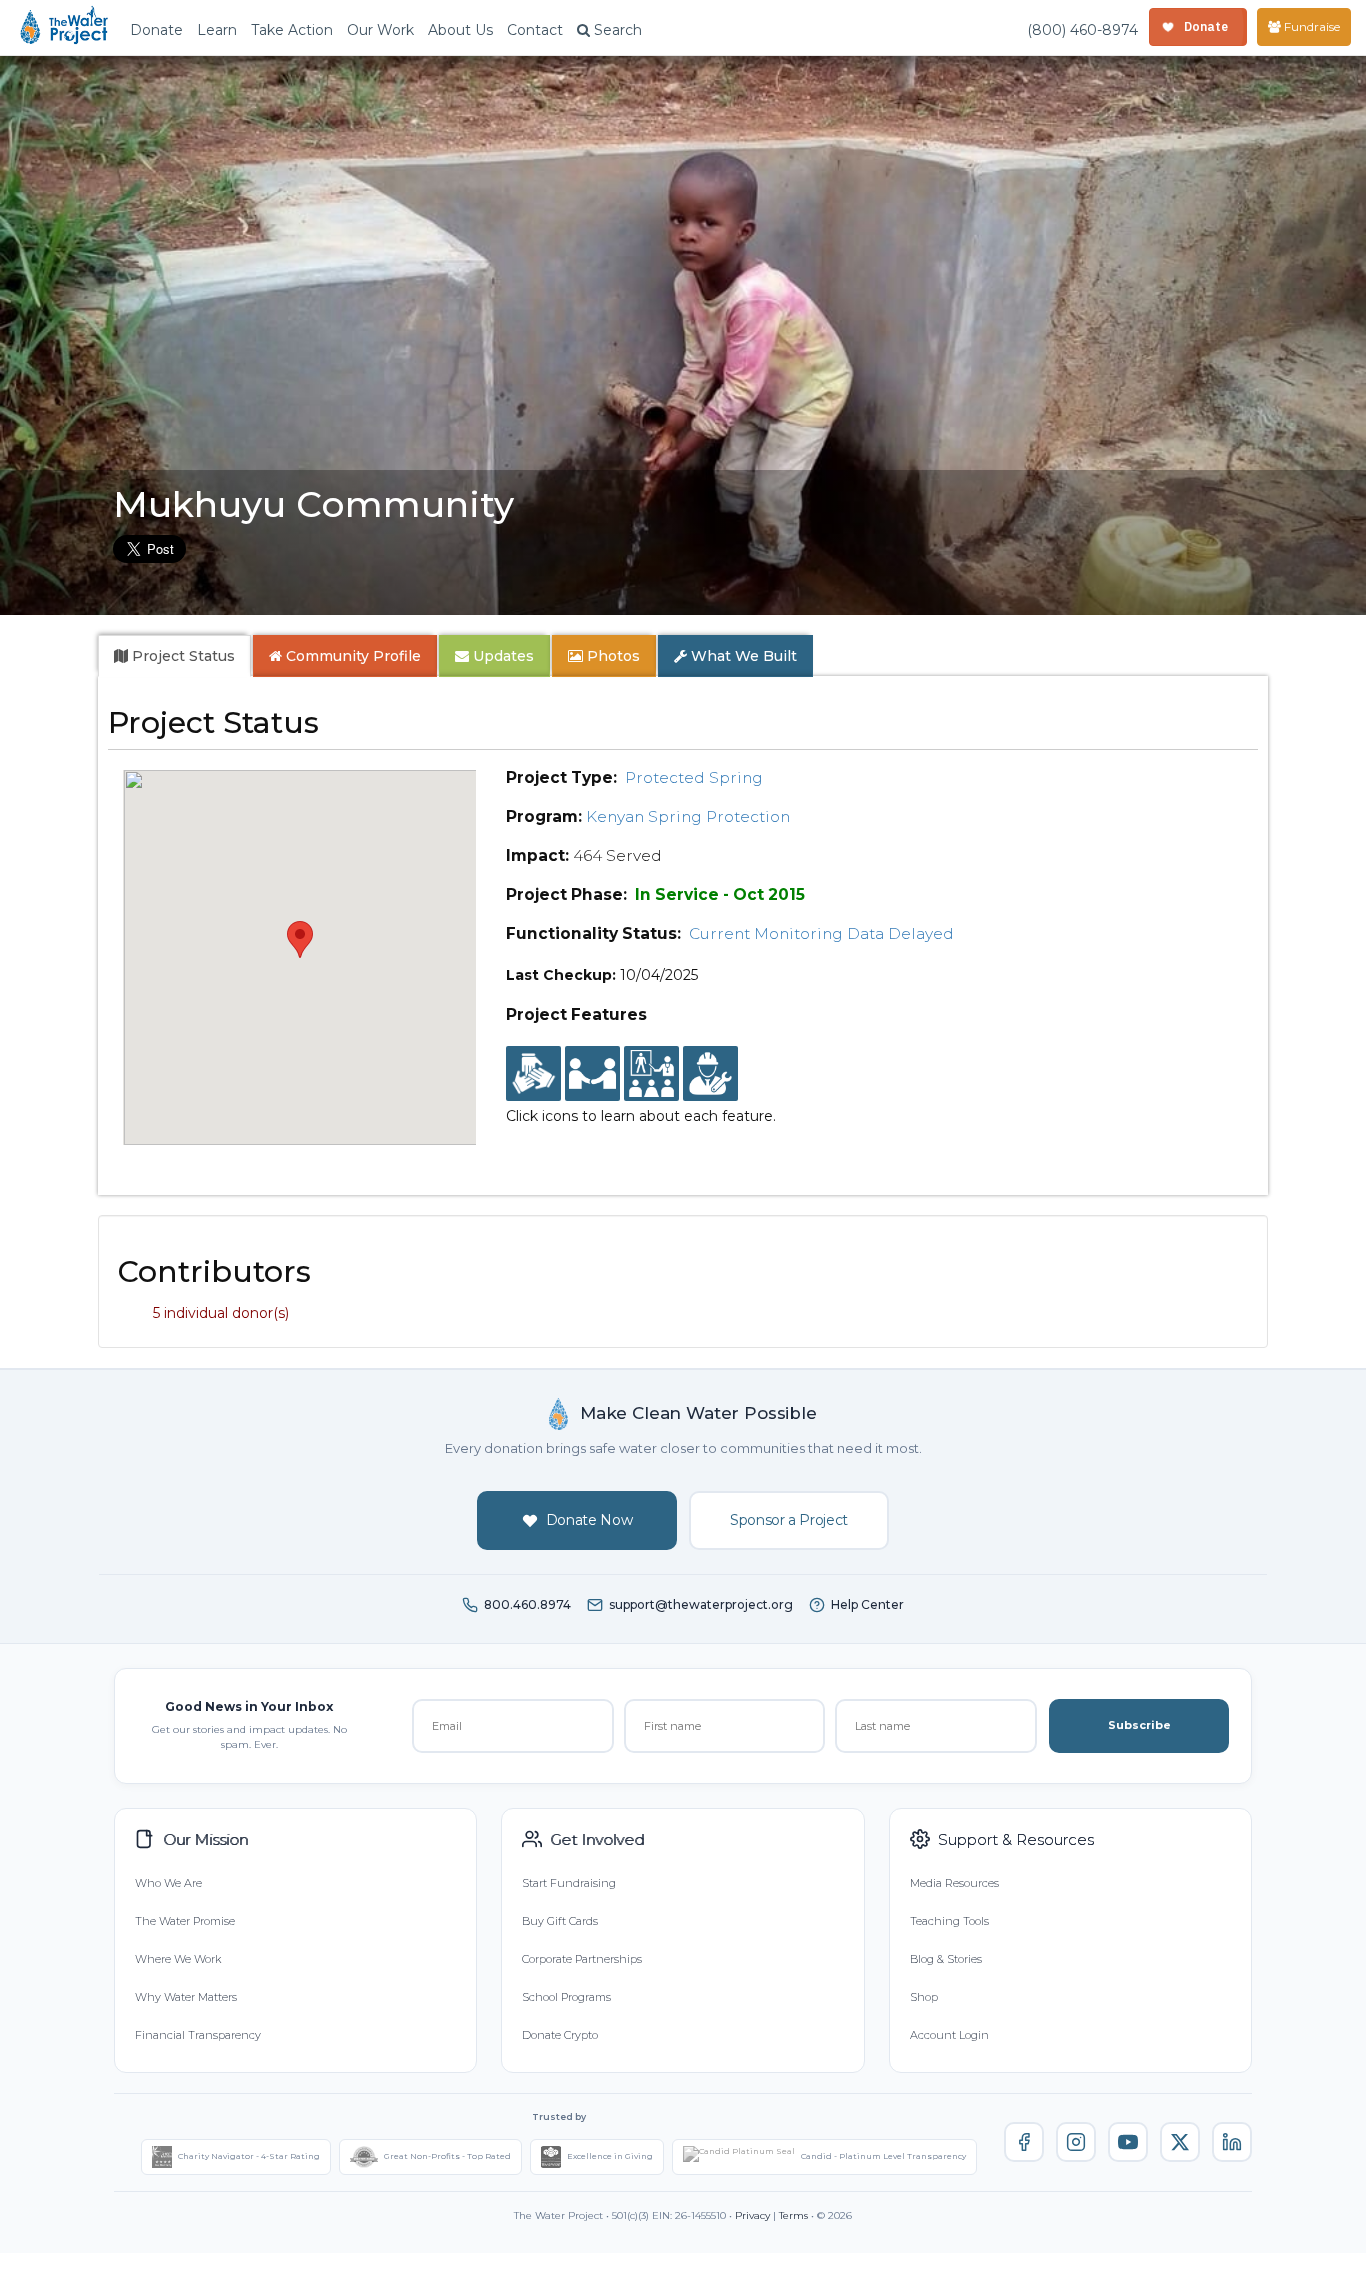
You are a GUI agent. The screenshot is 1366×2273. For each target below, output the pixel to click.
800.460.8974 (527, 1604)
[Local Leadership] (533, 1074)
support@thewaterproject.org (701, 1604)
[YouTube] (1128, 2142)
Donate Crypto (560, 2035)
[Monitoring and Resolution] (710, 1074)
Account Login (949, 2035)
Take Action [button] (292, 30)
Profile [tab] (353, 656)
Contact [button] (535, 30)
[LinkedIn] (1232, 2142)
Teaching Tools (949, 1921)
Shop (924, 1997)
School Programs (566, 1997)
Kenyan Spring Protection (688, 816)
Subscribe (1139, 1725)
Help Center (867, 1604)
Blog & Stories (946, 1959)
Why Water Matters (186, 1997)
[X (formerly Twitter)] (1180, 2142)
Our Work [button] (380, 30)
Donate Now (589, 1520)
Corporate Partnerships (582, 1959)
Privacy (752, 2215)
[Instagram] (1076, 2142)
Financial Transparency (198, 2035)
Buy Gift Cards (560, 1921)
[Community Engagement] (592, 1074)
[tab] (174, 656)
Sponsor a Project (789, 1520)
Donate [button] (156, 30)
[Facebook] (1024, 2142)
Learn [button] (217, 30)
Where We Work (178, 1959)
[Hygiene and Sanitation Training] (651, 1074)
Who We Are (168, 1883)
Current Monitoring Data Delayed (821, 933)
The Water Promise (185, 1921)
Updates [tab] (501, 656)
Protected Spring (694, 777)
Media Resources (954, 1883)
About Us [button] (460, 30)
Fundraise (1310, 26)
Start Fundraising (569, 1883)
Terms (793, 2215)
